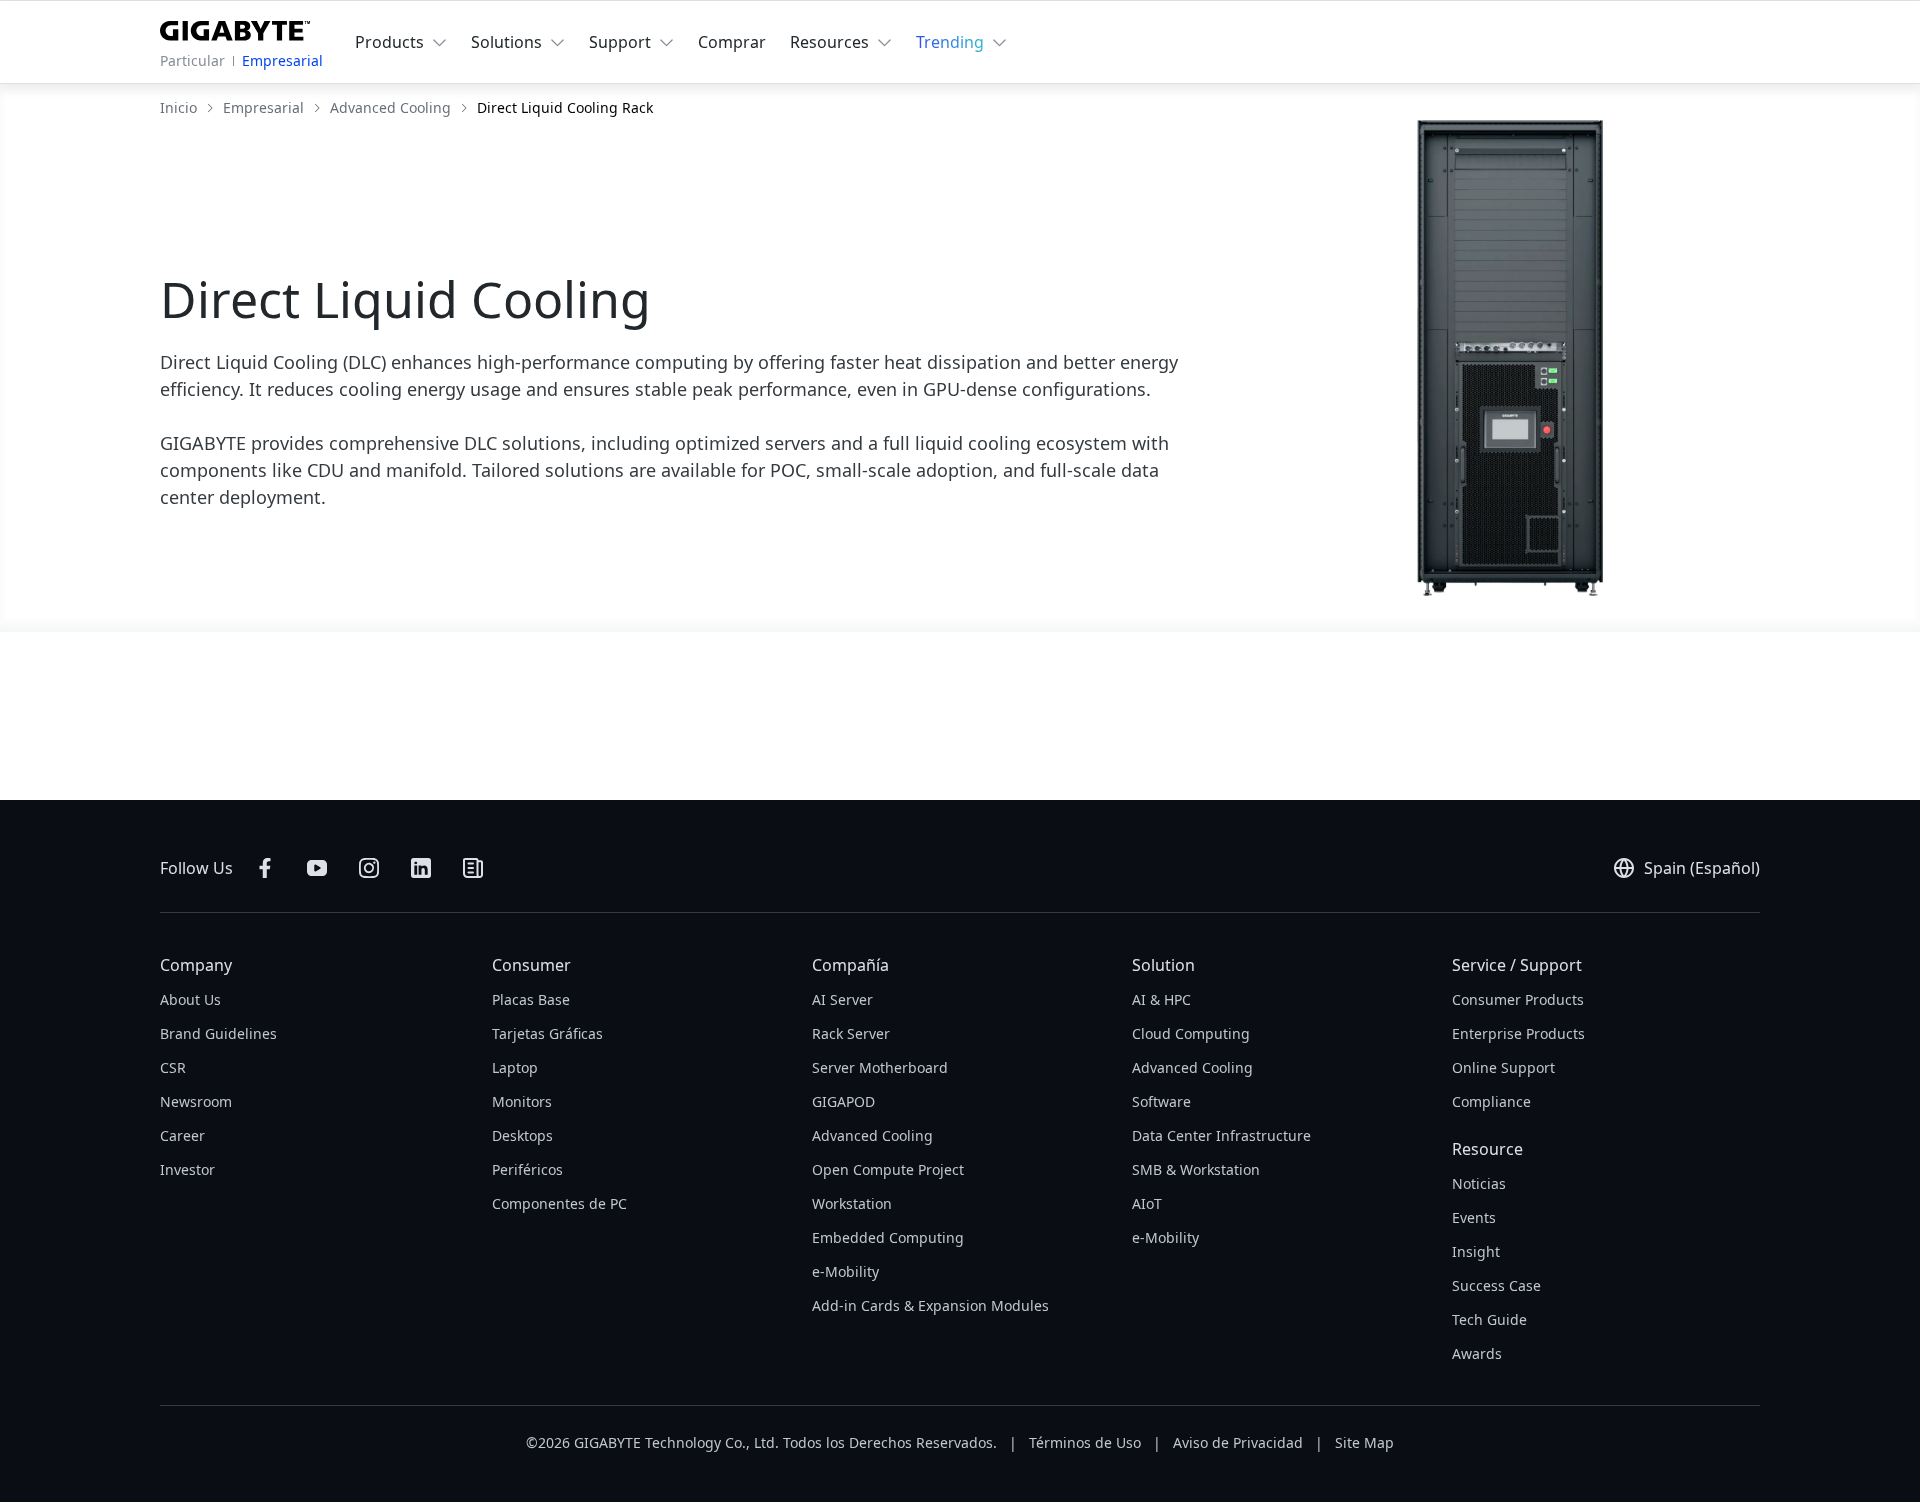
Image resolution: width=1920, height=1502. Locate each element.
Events (1474, 1217)
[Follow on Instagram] (369, 868)
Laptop (515, 1067)
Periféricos (527, 1169)
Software (1161, 1101)
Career (182, 1135)
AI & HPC (1161, 999)
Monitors (522, 1101)
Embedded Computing (888, 1237)
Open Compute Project (888, 1169)
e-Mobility (845, 1271)
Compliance (1491, 1101)
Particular (192, 60)
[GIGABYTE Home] (235, 27)
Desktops (522, 1135)
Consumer (531, 965)
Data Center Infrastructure (1221, 1135)
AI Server (842, 999)
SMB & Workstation (1196, 1169)
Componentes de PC (559, 1203)
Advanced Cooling (872, 1135)
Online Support (1503, 1067)
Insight (1476, 1251)
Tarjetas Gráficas (547, 1033)
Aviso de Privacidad (1238, 1442)
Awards (1477, 1353)
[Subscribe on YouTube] (317, 868)
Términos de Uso (1085, 1442)
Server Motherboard (880, 1067)
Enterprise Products (1518, 1033)
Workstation (852, 1203)
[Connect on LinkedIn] (421, 868)
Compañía (850, 965)
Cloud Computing (1191, 1033)
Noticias (1479, 1183)
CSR (173, 1067)
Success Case (1496, 1285)
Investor (187, 1169)
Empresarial (282, 60)
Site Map (1364, 1442)
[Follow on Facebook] (265, 868)
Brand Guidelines (218, 1033)
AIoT (1147, 1203)
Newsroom (196, 1101)
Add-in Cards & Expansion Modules (930, 1305)
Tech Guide (1489, 1319)
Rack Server (851, 1033)
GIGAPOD (843, 1101)
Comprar (732, 42)
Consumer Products (1518, 999)
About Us (190, 999)
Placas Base (531, 999)
